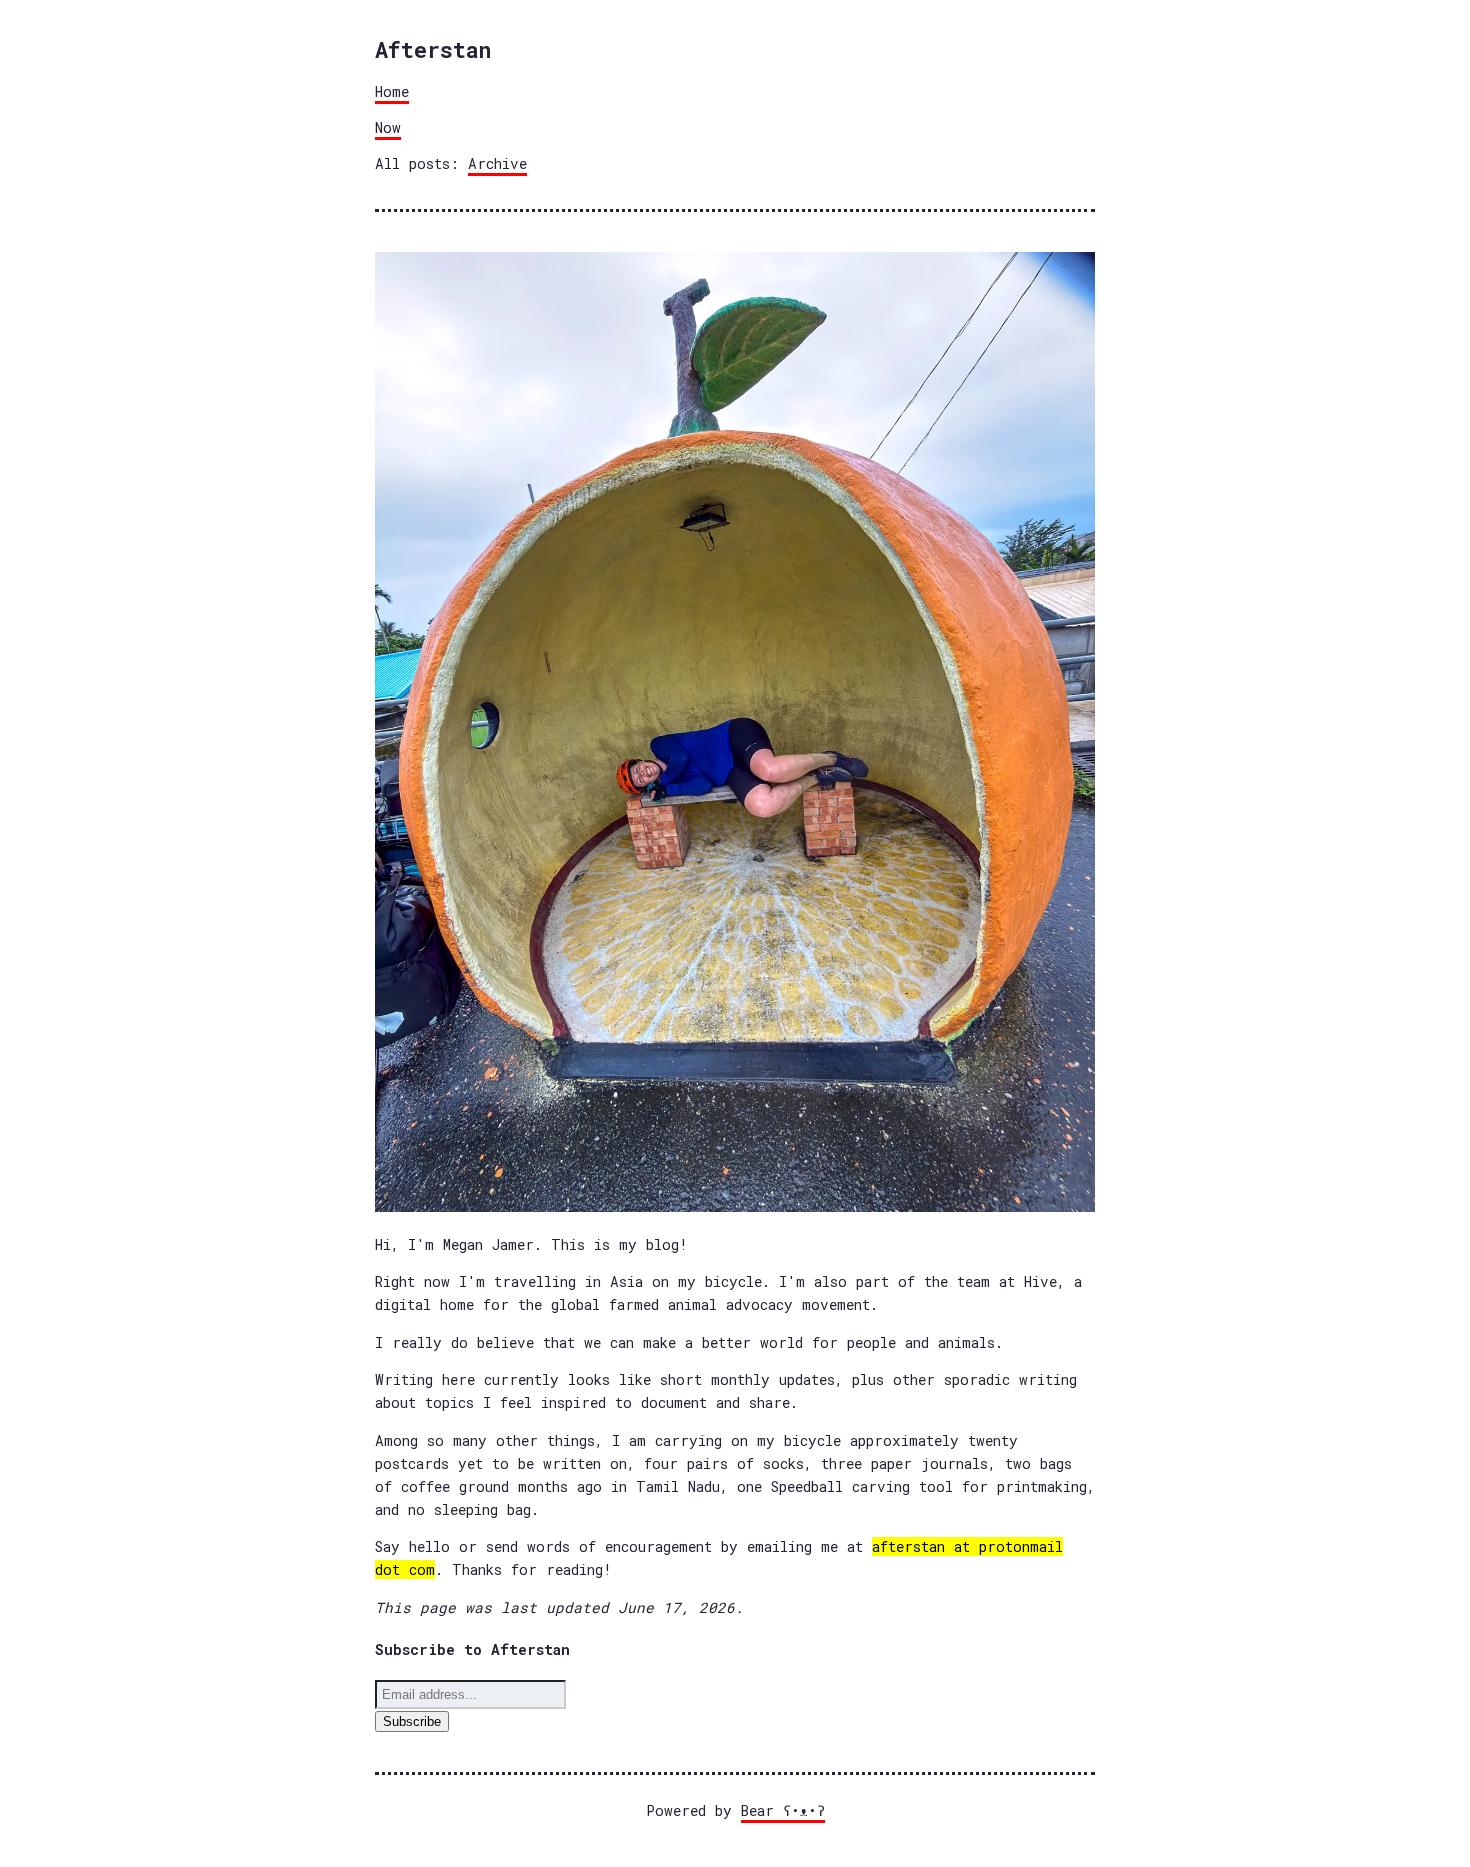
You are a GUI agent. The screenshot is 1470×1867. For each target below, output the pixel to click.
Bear (783, 1810)
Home (392, 91)
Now (388, 127)
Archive (497, 163)
